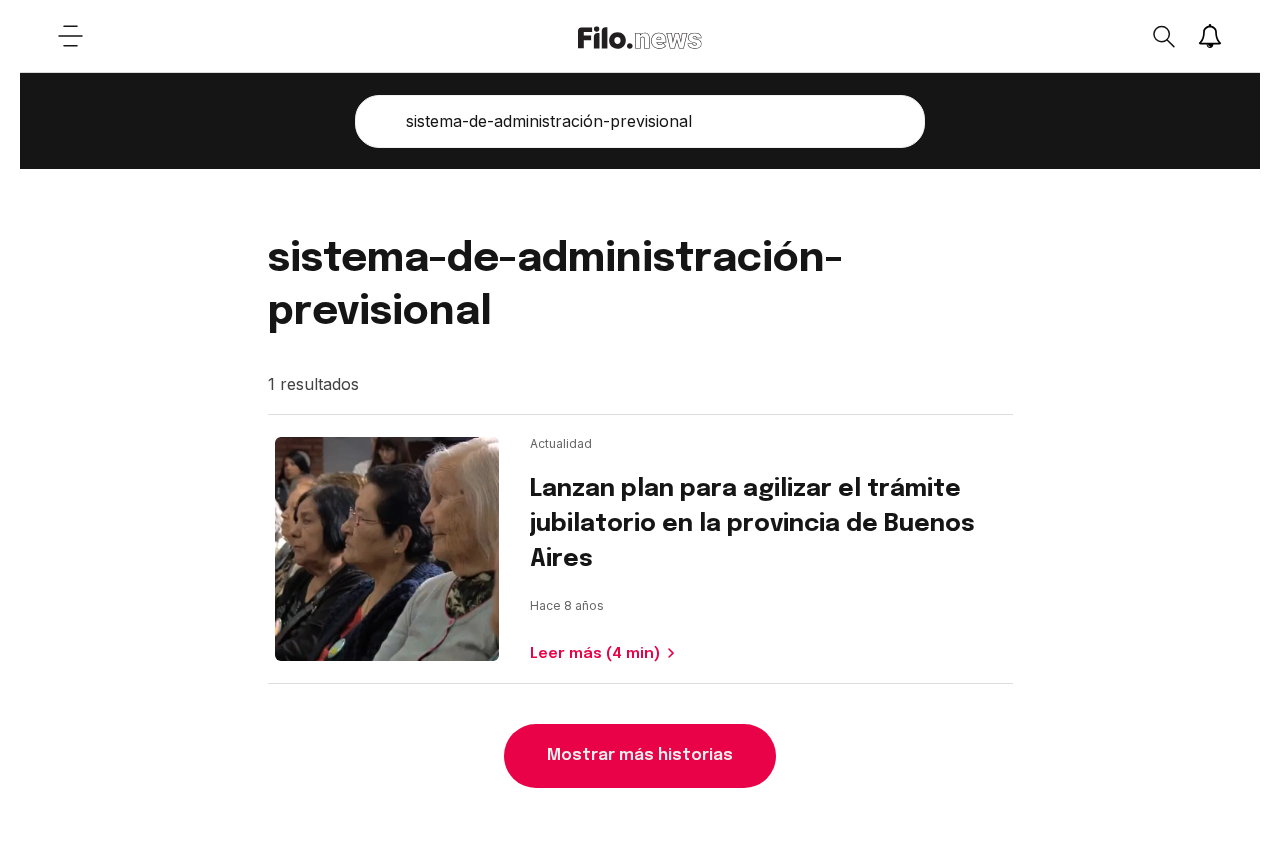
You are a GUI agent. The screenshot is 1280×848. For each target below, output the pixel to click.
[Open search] (1163, 36)
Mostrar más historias (640, 755)
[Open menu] (70, 36)
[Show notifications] (1210, 36)
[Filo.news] (640, 36)
